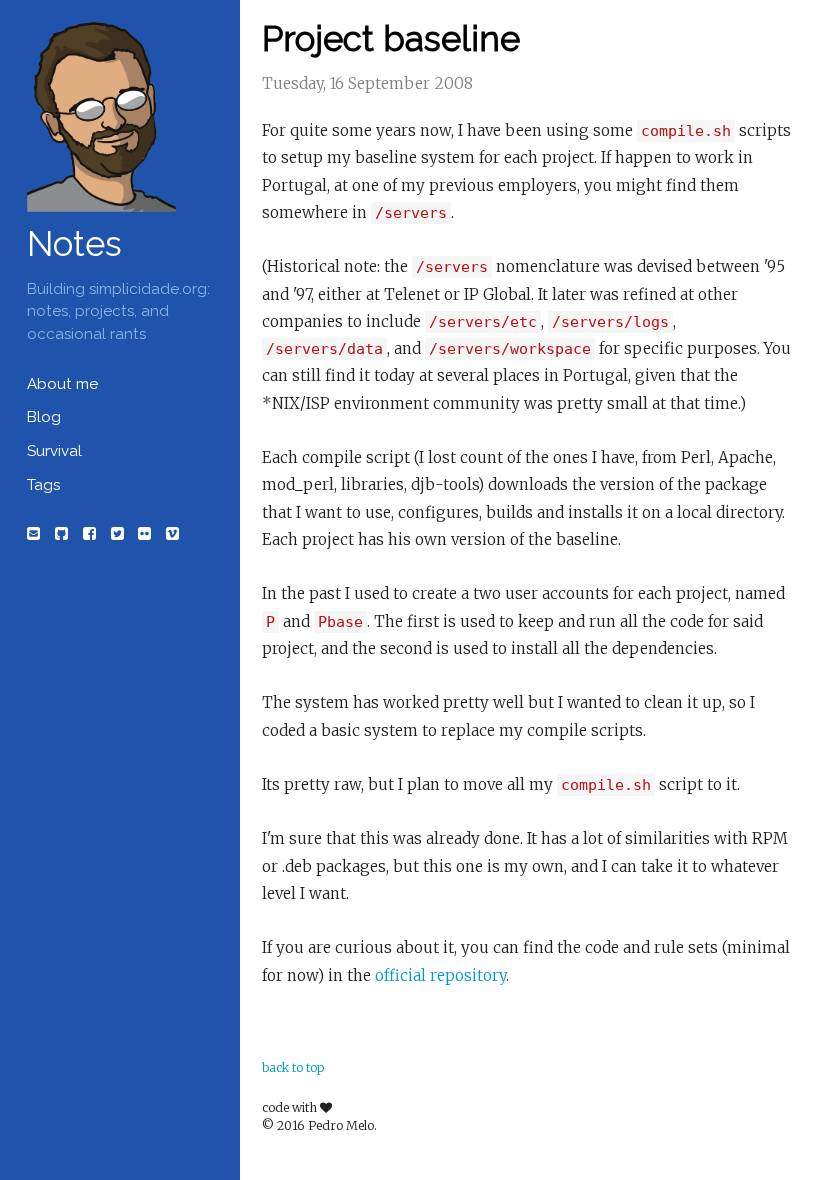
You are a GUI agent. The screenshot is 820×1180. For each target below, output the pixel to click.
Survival (54, 451)
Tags (43, 485)
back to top (293, 1067)
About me (62, 384)
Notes (74, 243)
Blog (44, 417)
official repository (440, 975)
